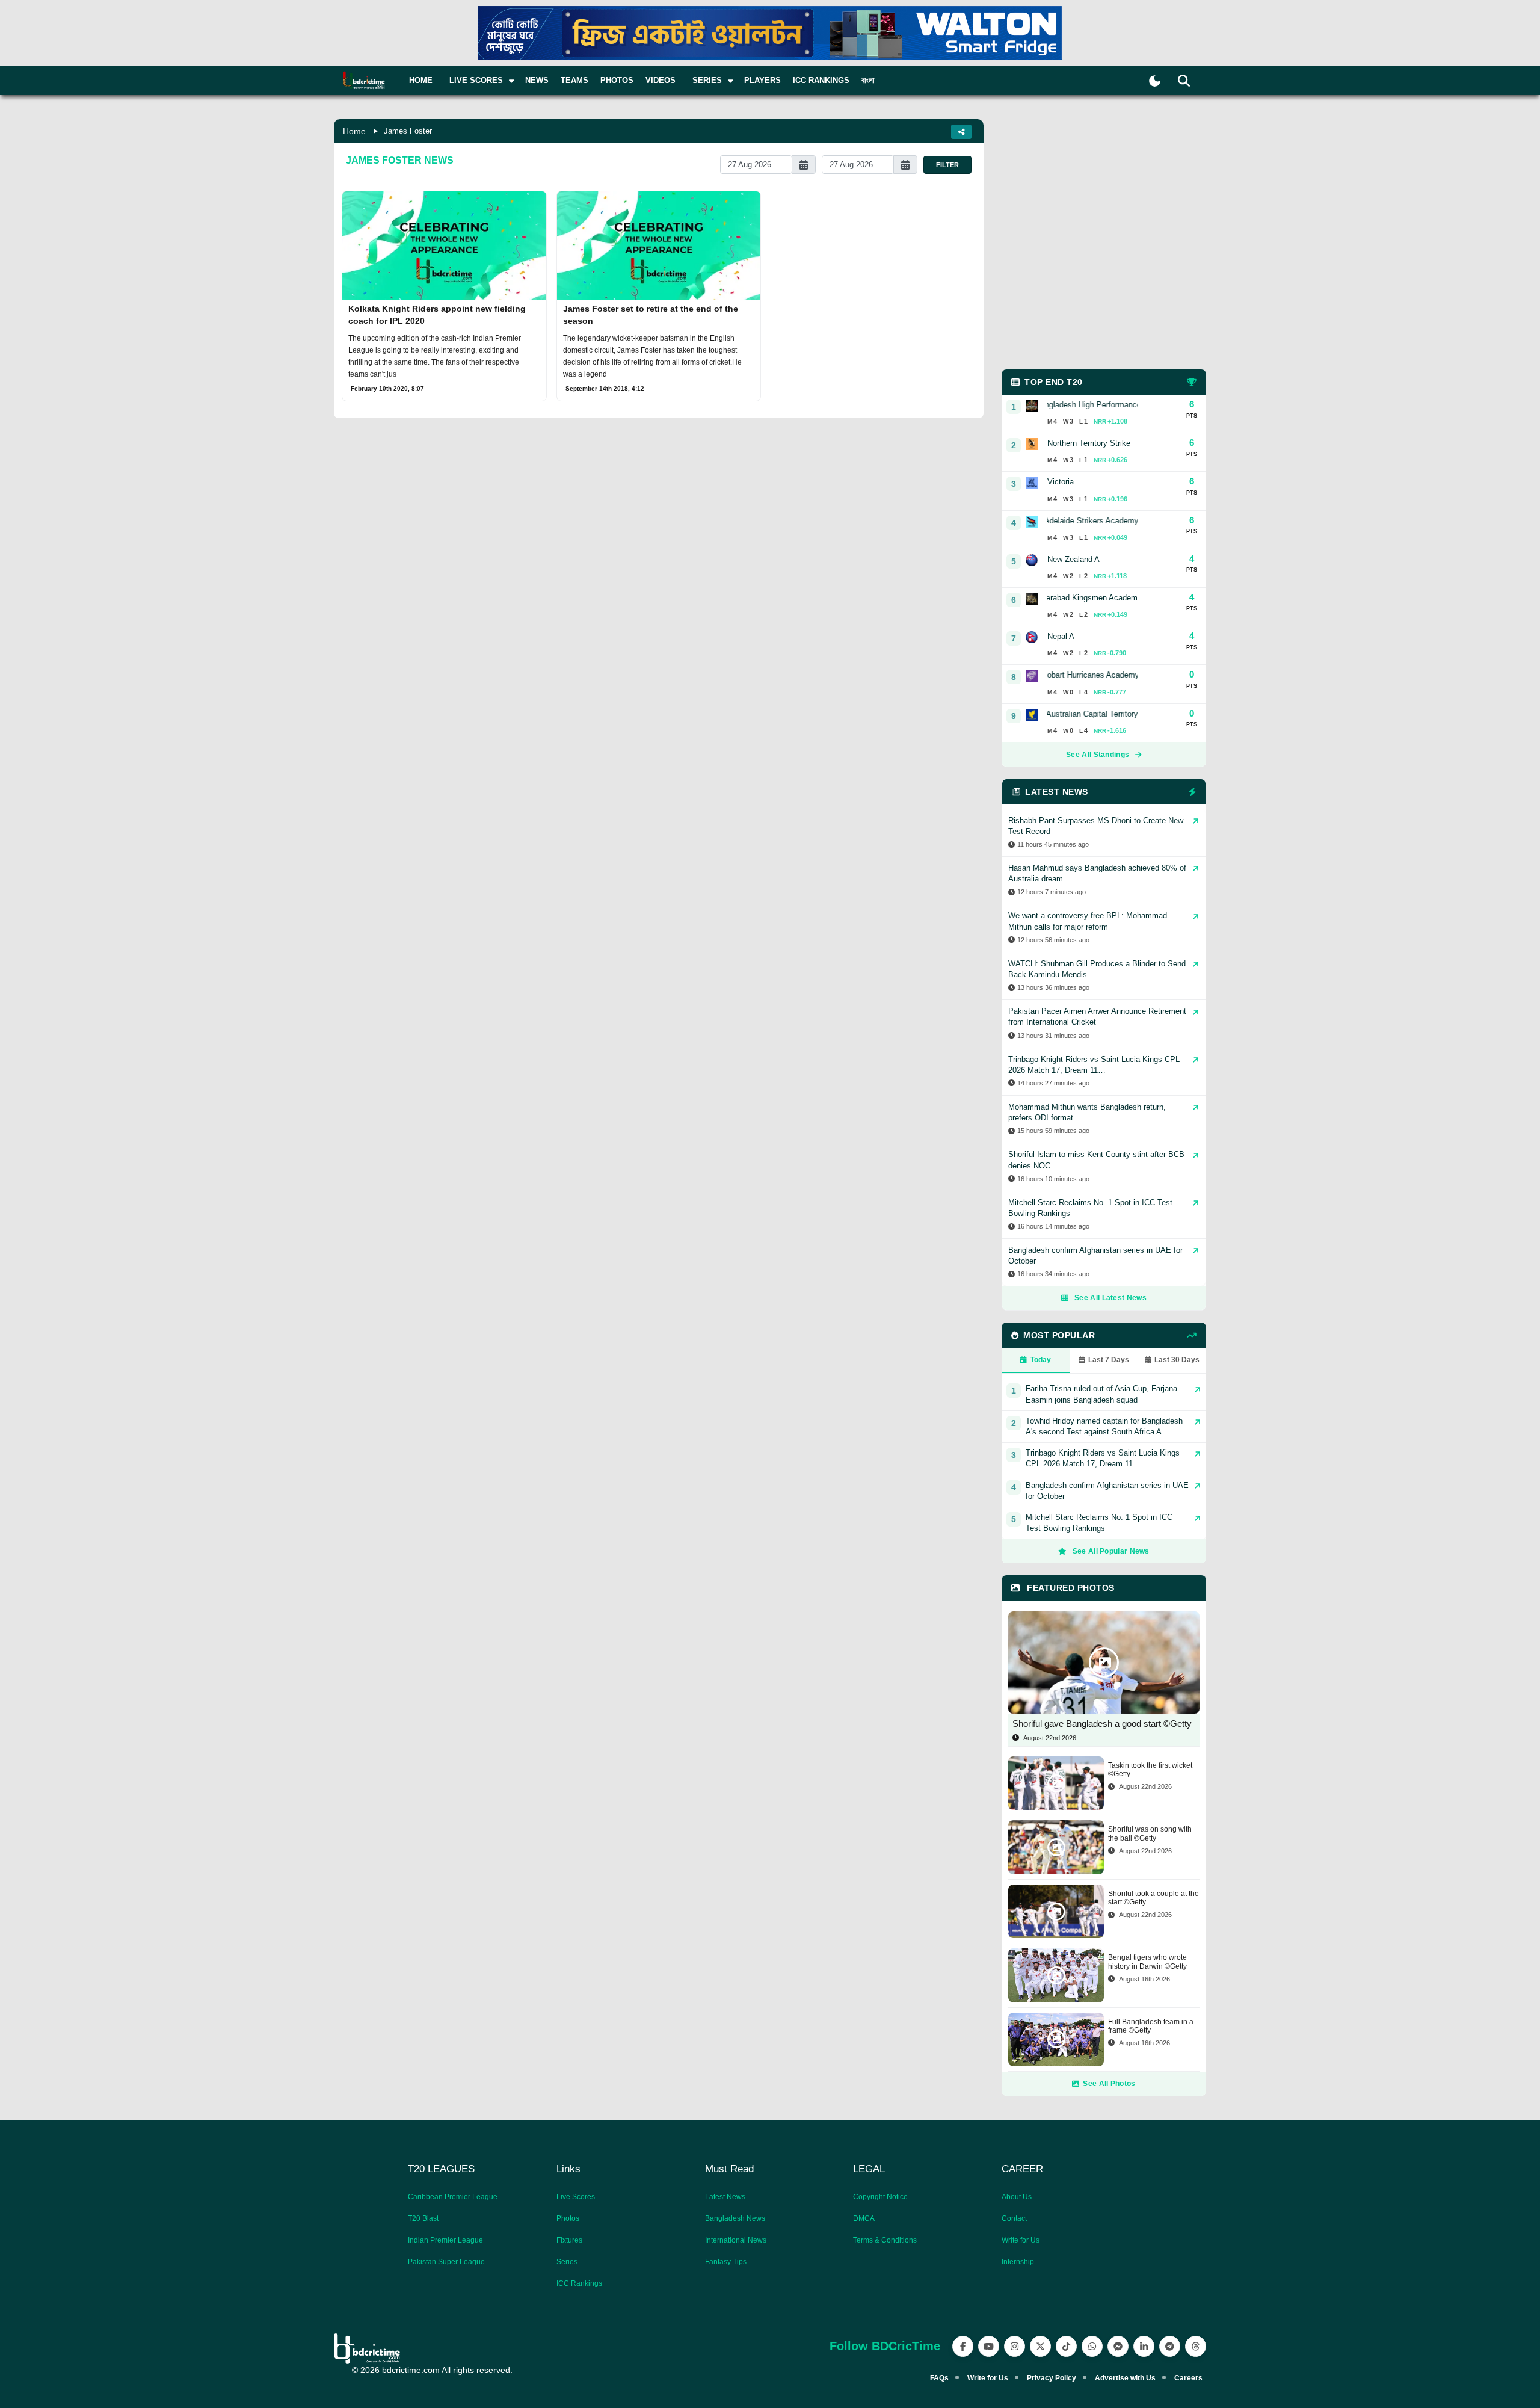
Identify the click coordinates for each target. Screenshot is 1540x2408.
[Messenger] (1118, 2346)
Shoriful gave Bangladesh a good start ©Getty (1102, 1724)
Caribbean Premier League (453, 2197)
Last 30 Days (1177, 1360)
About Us (1017, 2197)
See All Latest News (1110, 1298)
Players (762, 80)
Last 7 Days (1109, 1360)
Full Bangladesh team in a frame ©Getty (1151, 2026)
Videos (661, 80)
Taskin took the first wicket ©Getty (1150, 1770)
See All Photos (1109, 2084)
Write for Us (1021, 2240)
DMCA (864, 2218)
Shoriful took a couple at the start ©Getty (1153, 1898)
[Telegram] (1170, 2346)
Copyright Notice (880, 2197)
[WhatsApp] (1092, 2346)
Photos (617, 80)
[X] (1040, 2346)
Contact (1014, 2218)
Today (1041, 1360)
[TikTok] (1066, 2346)
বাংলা (868, 80)
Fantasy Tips (726, 2262)
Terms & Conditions (885, 2240)
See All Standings (1098, 755)
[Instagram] (1015, 2346)
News (537, 80)
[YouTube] (989, 2346)
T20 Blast (423, 2218)
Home (421, 80)
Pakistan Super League (446, 2262)
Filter (947, 165)
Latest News (725, 2197)
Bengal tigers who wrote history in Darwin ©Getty (1147, 1962)
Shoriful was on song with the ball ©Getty (1150, 1833)
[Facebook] (963, 2346)
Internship (1018, 2262)
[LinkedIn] (1144, 2346)
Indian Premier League (445, 2240)
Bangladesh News (735, 2218)
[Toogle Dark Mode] (1155, 81)
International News (736, 2240)
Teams (574, 80)
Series (567, 2262)
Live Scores (576, 2197)
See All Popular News (1111, 1551)
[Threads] (1196, 2346)
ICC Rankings (821, 80)
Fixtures (569, 2240)
